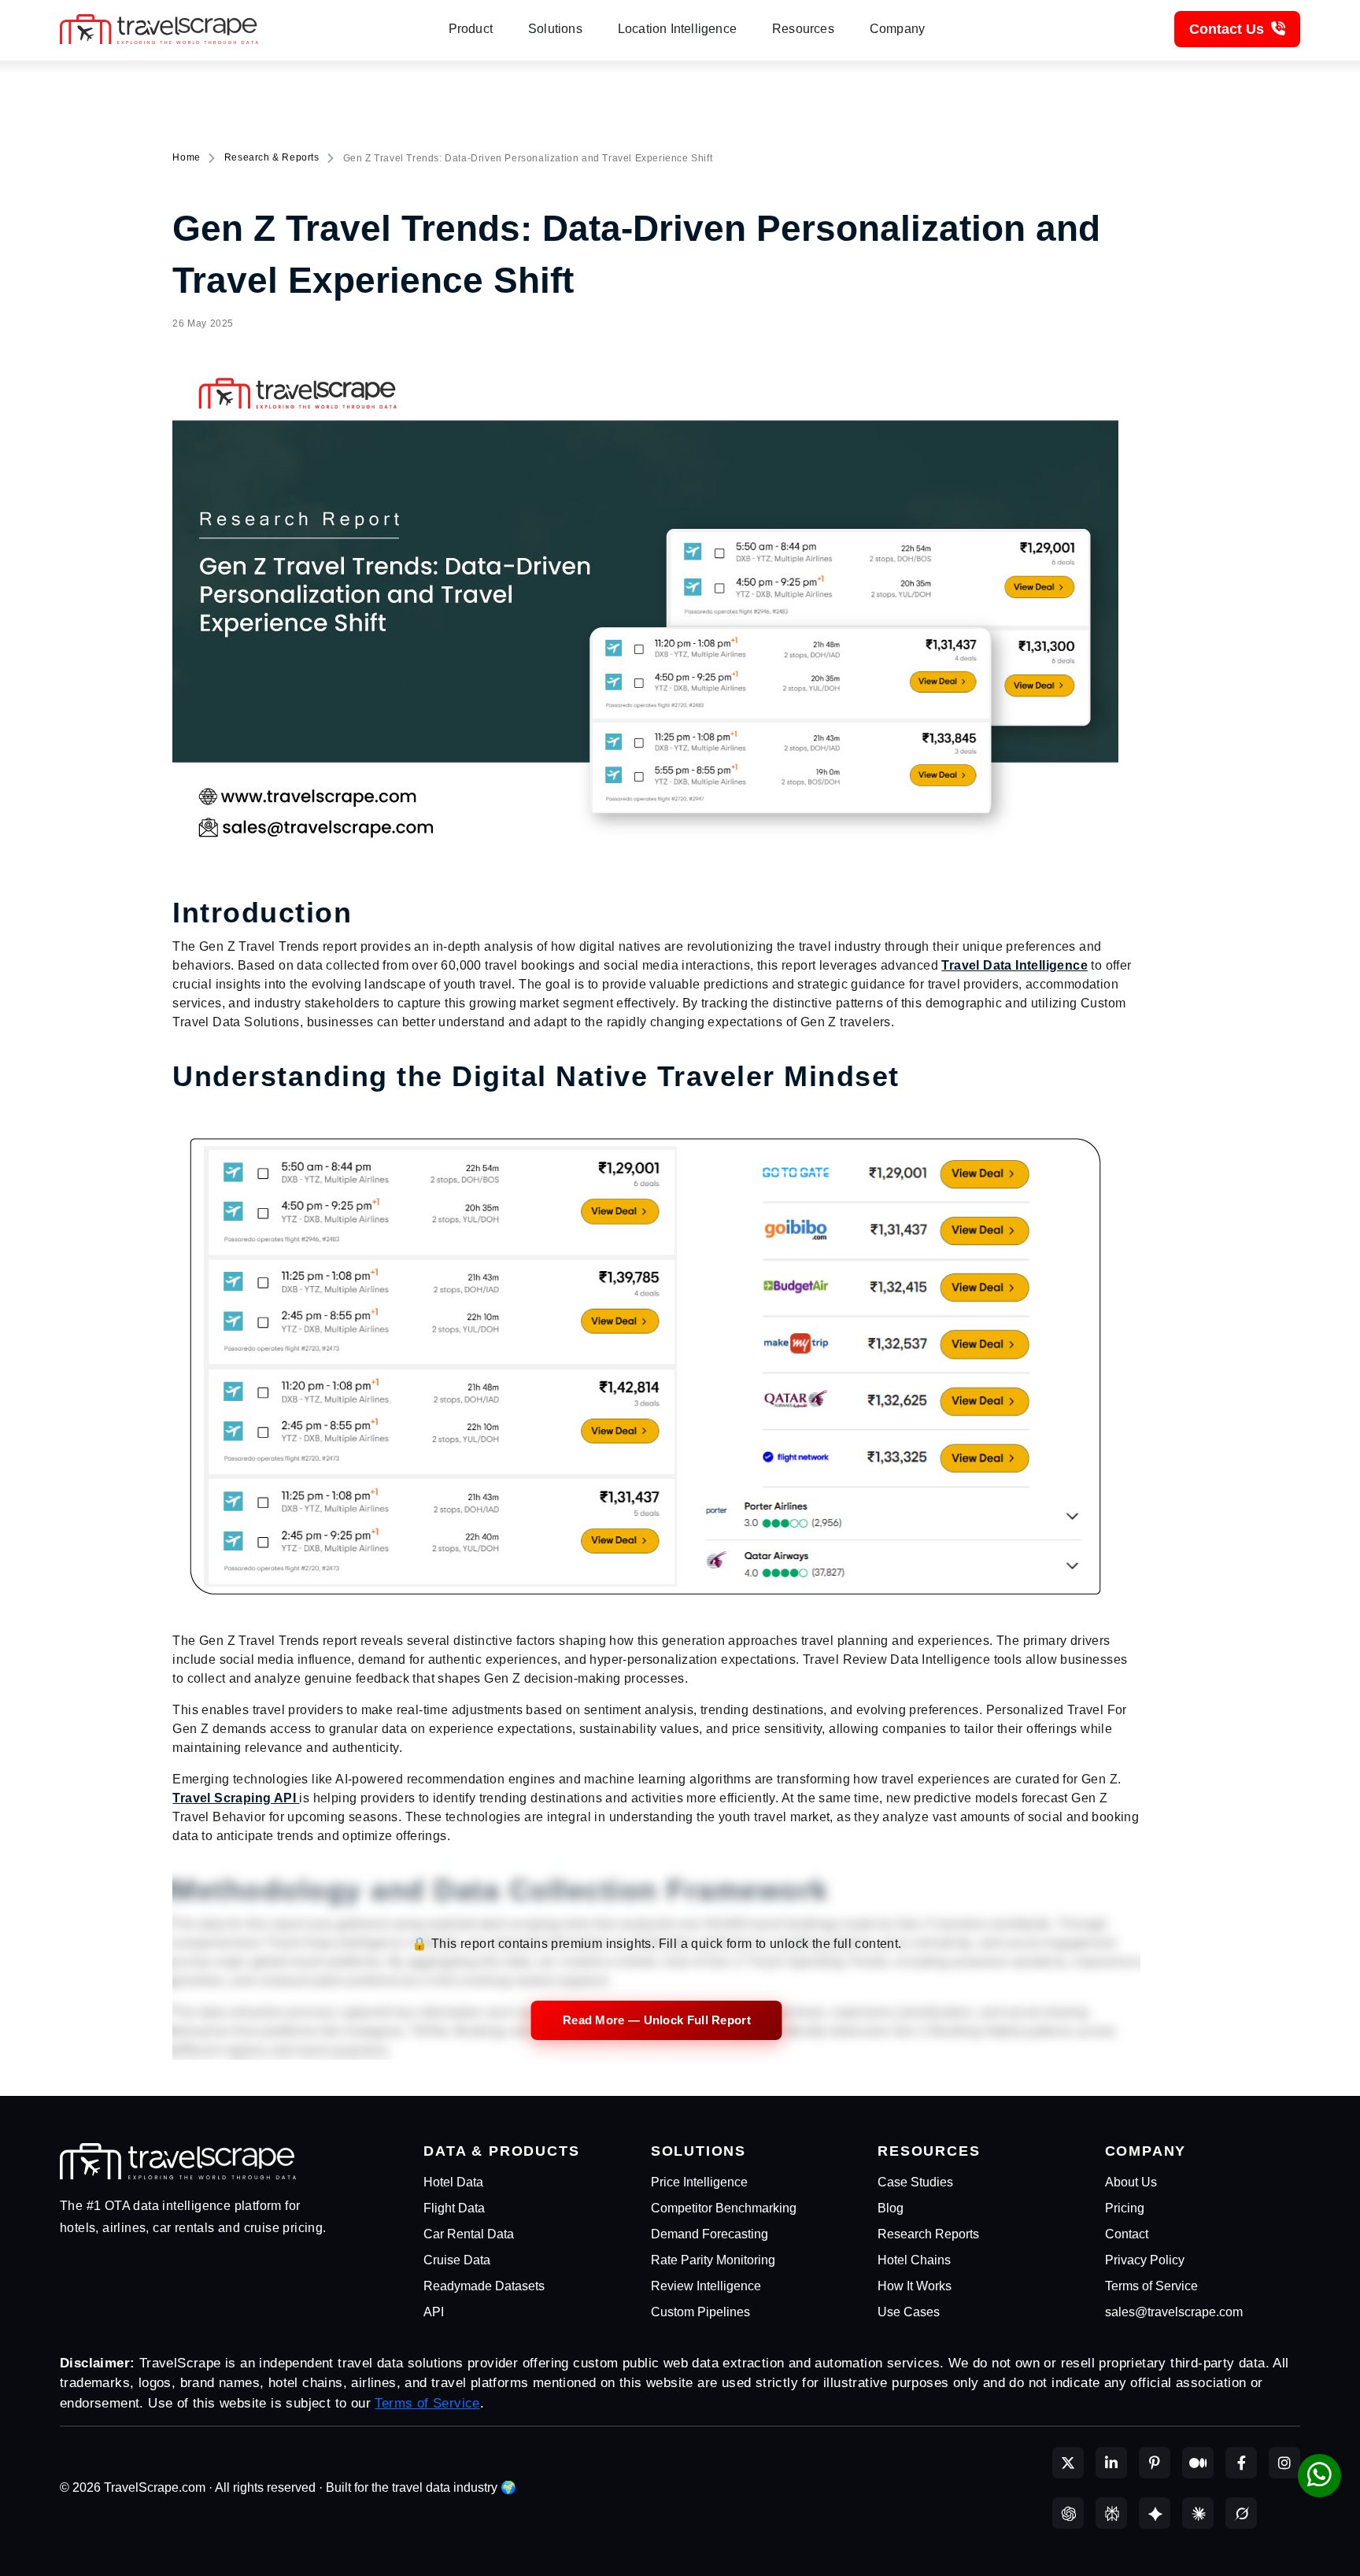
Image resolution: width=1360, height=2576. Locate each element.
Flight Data (454, 2208)
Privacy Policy (1145, 2260)
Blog (891, 2208)
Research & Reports (272, 157)
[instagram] (1284, 2463)
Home (186, 157)
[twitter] (1068, 2463)
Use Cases (909, 2312)
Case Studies (915, 2182)
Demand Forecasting (710, 2234)
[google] (1155, 2513)
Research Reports (928, 2234)
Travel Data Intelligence (1014, 965)
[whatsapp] (1319, 2476)
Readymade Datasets (484, 2286)
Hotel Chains (914, 2260)
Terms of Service (1151, 2286)
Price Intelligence (699, 2182)
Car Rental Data (469, 2234)
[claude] (1198, 2513)
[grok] (1241, 2513)
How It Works (915, 2286)
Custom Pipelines (700, 2312)
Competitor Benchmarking (724, 2208)
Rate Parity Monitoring (713, 2260)
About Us (1131, 2182)
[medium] (1198, 2463)
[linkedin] (1111, 2463)
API (434, 2312)
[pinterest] (1155, 2463)
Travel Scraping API (236, 1798)
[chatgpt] (1068, 2513)
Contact (1127, 2234)
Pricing (1125, 2208)
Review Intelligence (706, 2286)
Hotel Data (453, 2182)
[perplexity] (1111, 2513)
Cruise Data (457, 2260)
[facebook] (1241, 2463)
